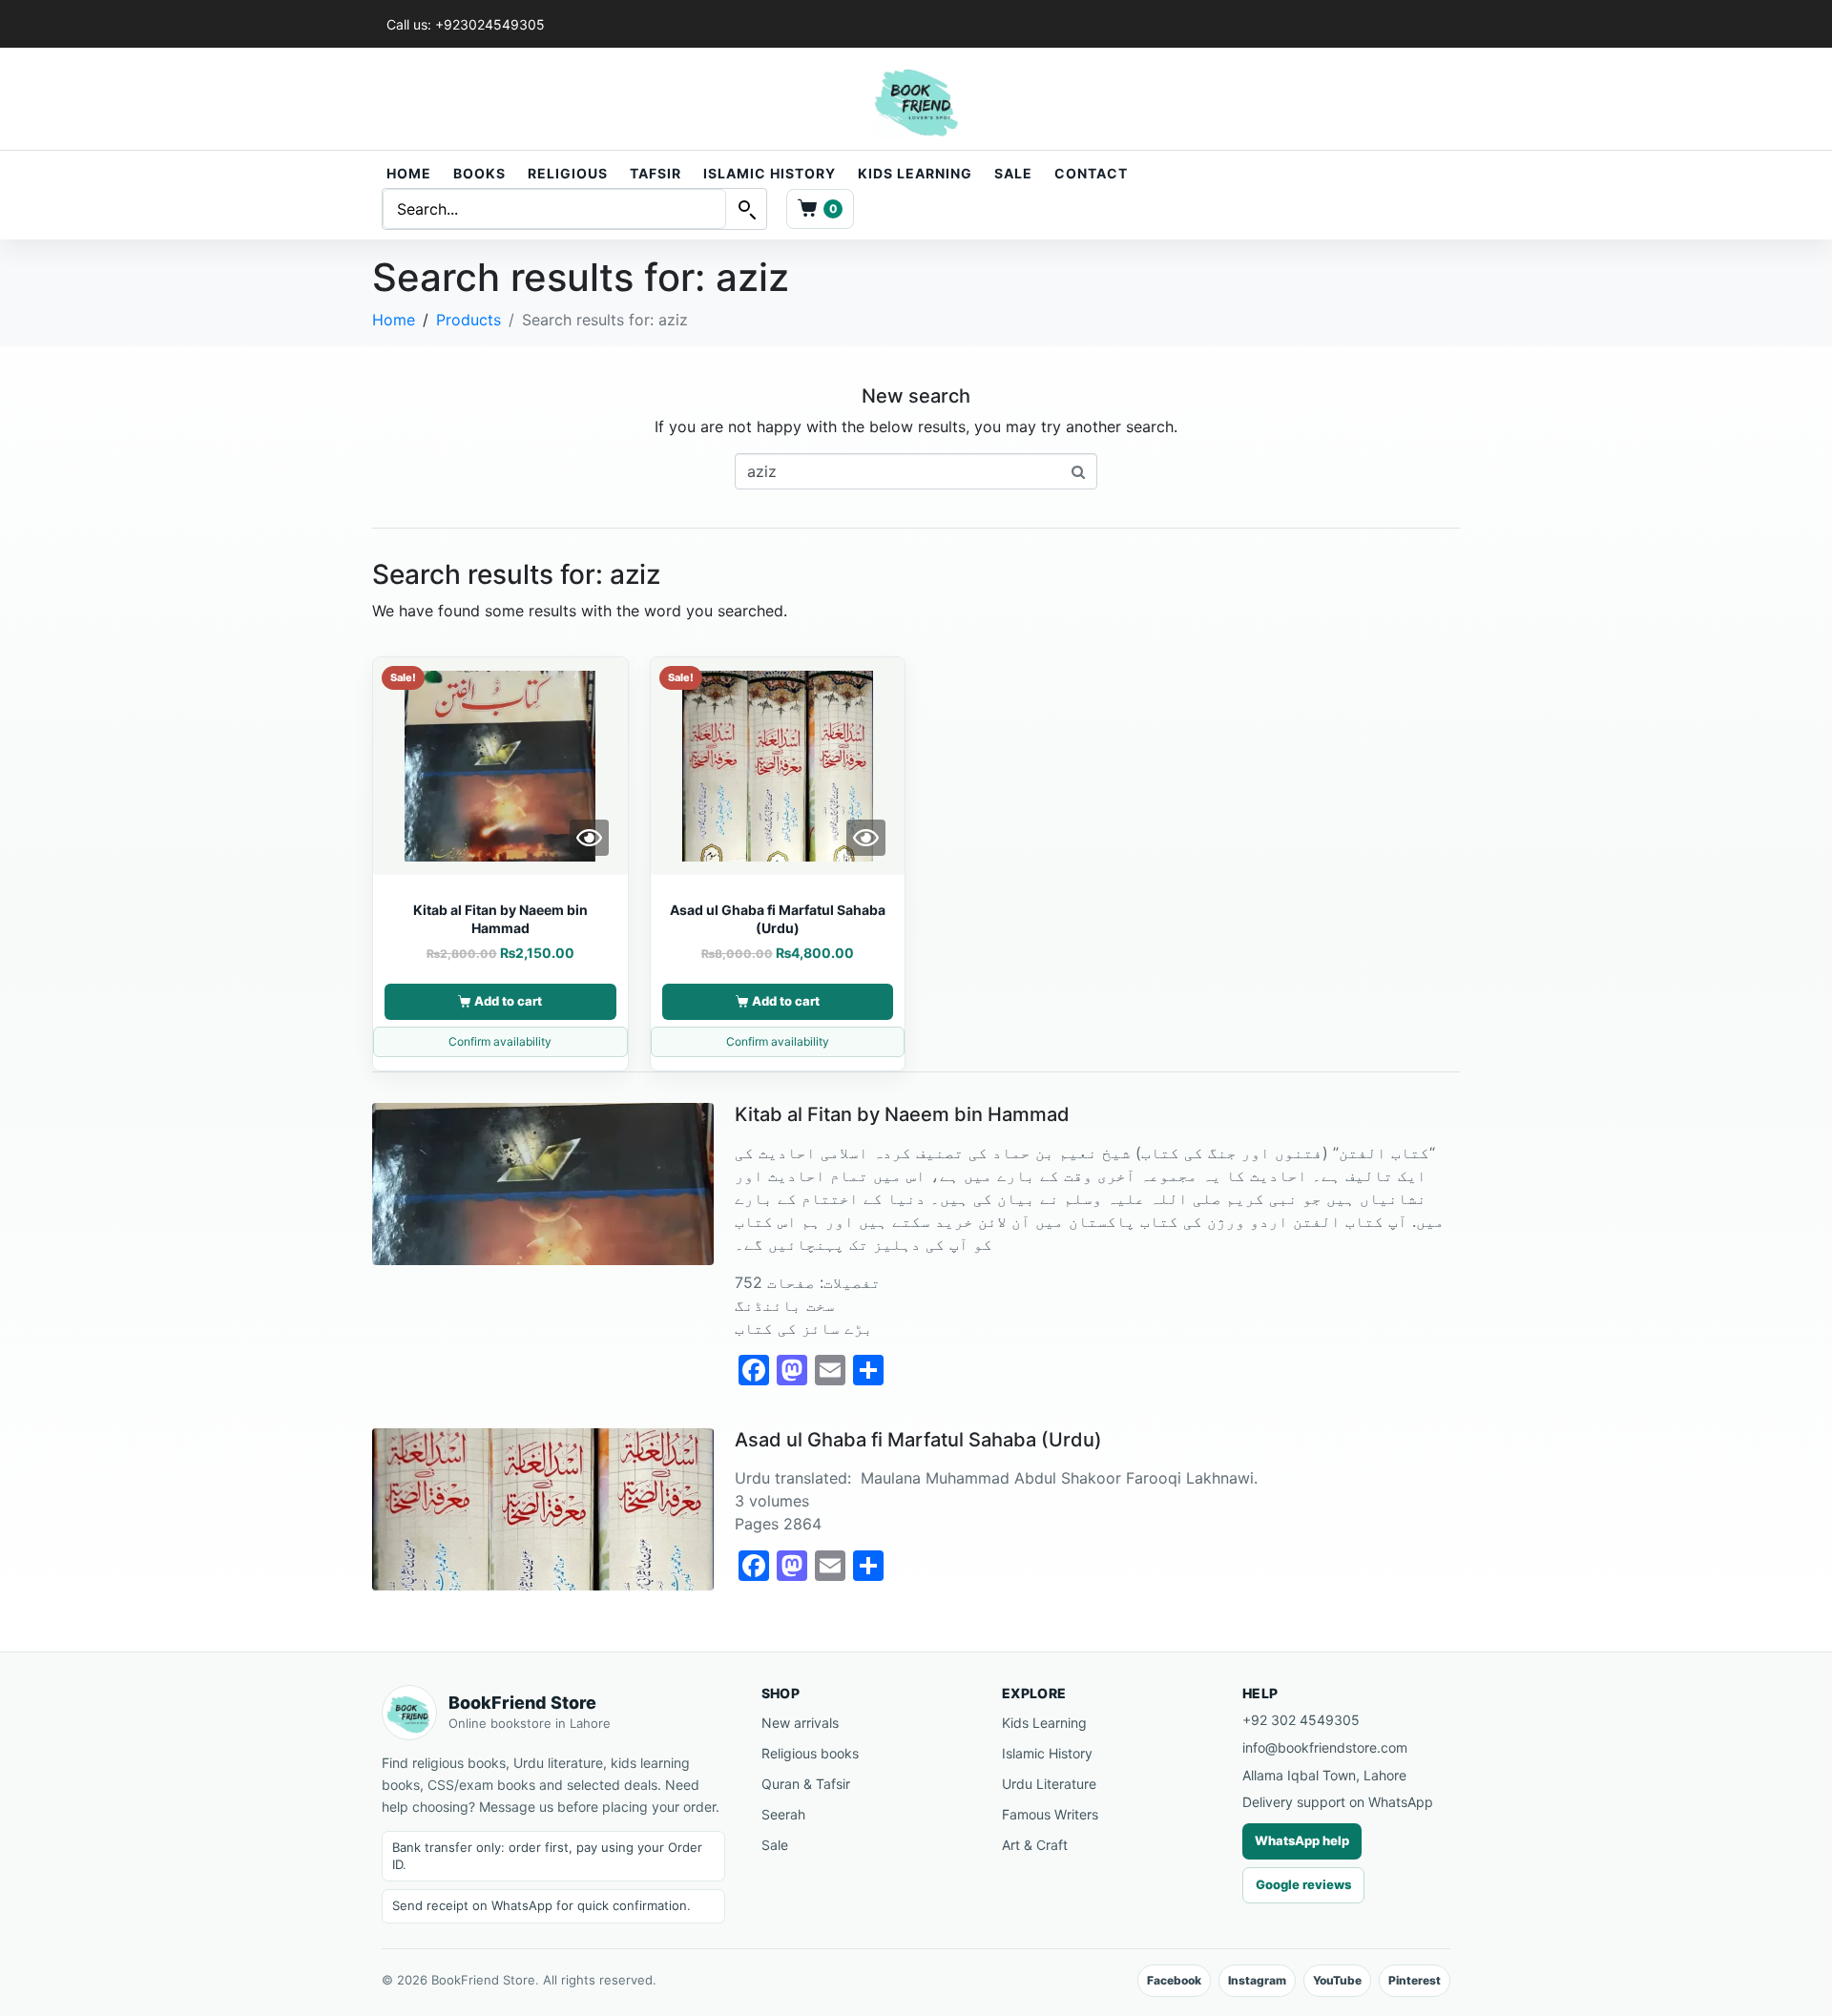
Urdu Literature (1049, 1784)
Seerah (783, 1814)
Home (409, 173)
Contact (1091, 173)
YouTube (1337, 1980)
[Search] (746, 209)
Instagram (1257, 1980)
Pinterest (1415, 1980)
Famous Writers (1050, 1814)
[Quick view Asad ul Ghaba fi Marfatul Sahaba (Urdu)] (866, 838)
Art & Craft (1035, 1845)
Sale (1013, 173)
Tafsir (656, 173)
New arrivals (800, 1723)
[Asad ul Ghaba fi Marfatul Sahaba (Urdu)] (543, 1507)
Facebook (1174, 1980)
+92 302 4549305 (1301, 1720)
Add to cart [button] (508, 1001)
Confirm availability (500, 1041)
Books (479, 173)
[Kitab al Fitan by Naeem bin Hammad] (543, 1182)
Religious (568, 173)
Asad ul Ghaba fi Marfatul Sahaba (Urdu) (918, 1440)
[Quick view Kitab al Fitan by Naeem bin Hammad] (589, 838)
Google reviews (1303, 1884)
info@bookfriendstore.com (1325, 1747)
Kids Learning (915, 173)
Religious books (810, 1753)
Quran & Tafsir (806, 1784)
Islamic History (770, 173)
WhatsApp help (1302, 1840)
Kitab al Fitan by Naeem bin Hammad (902, 1114)
